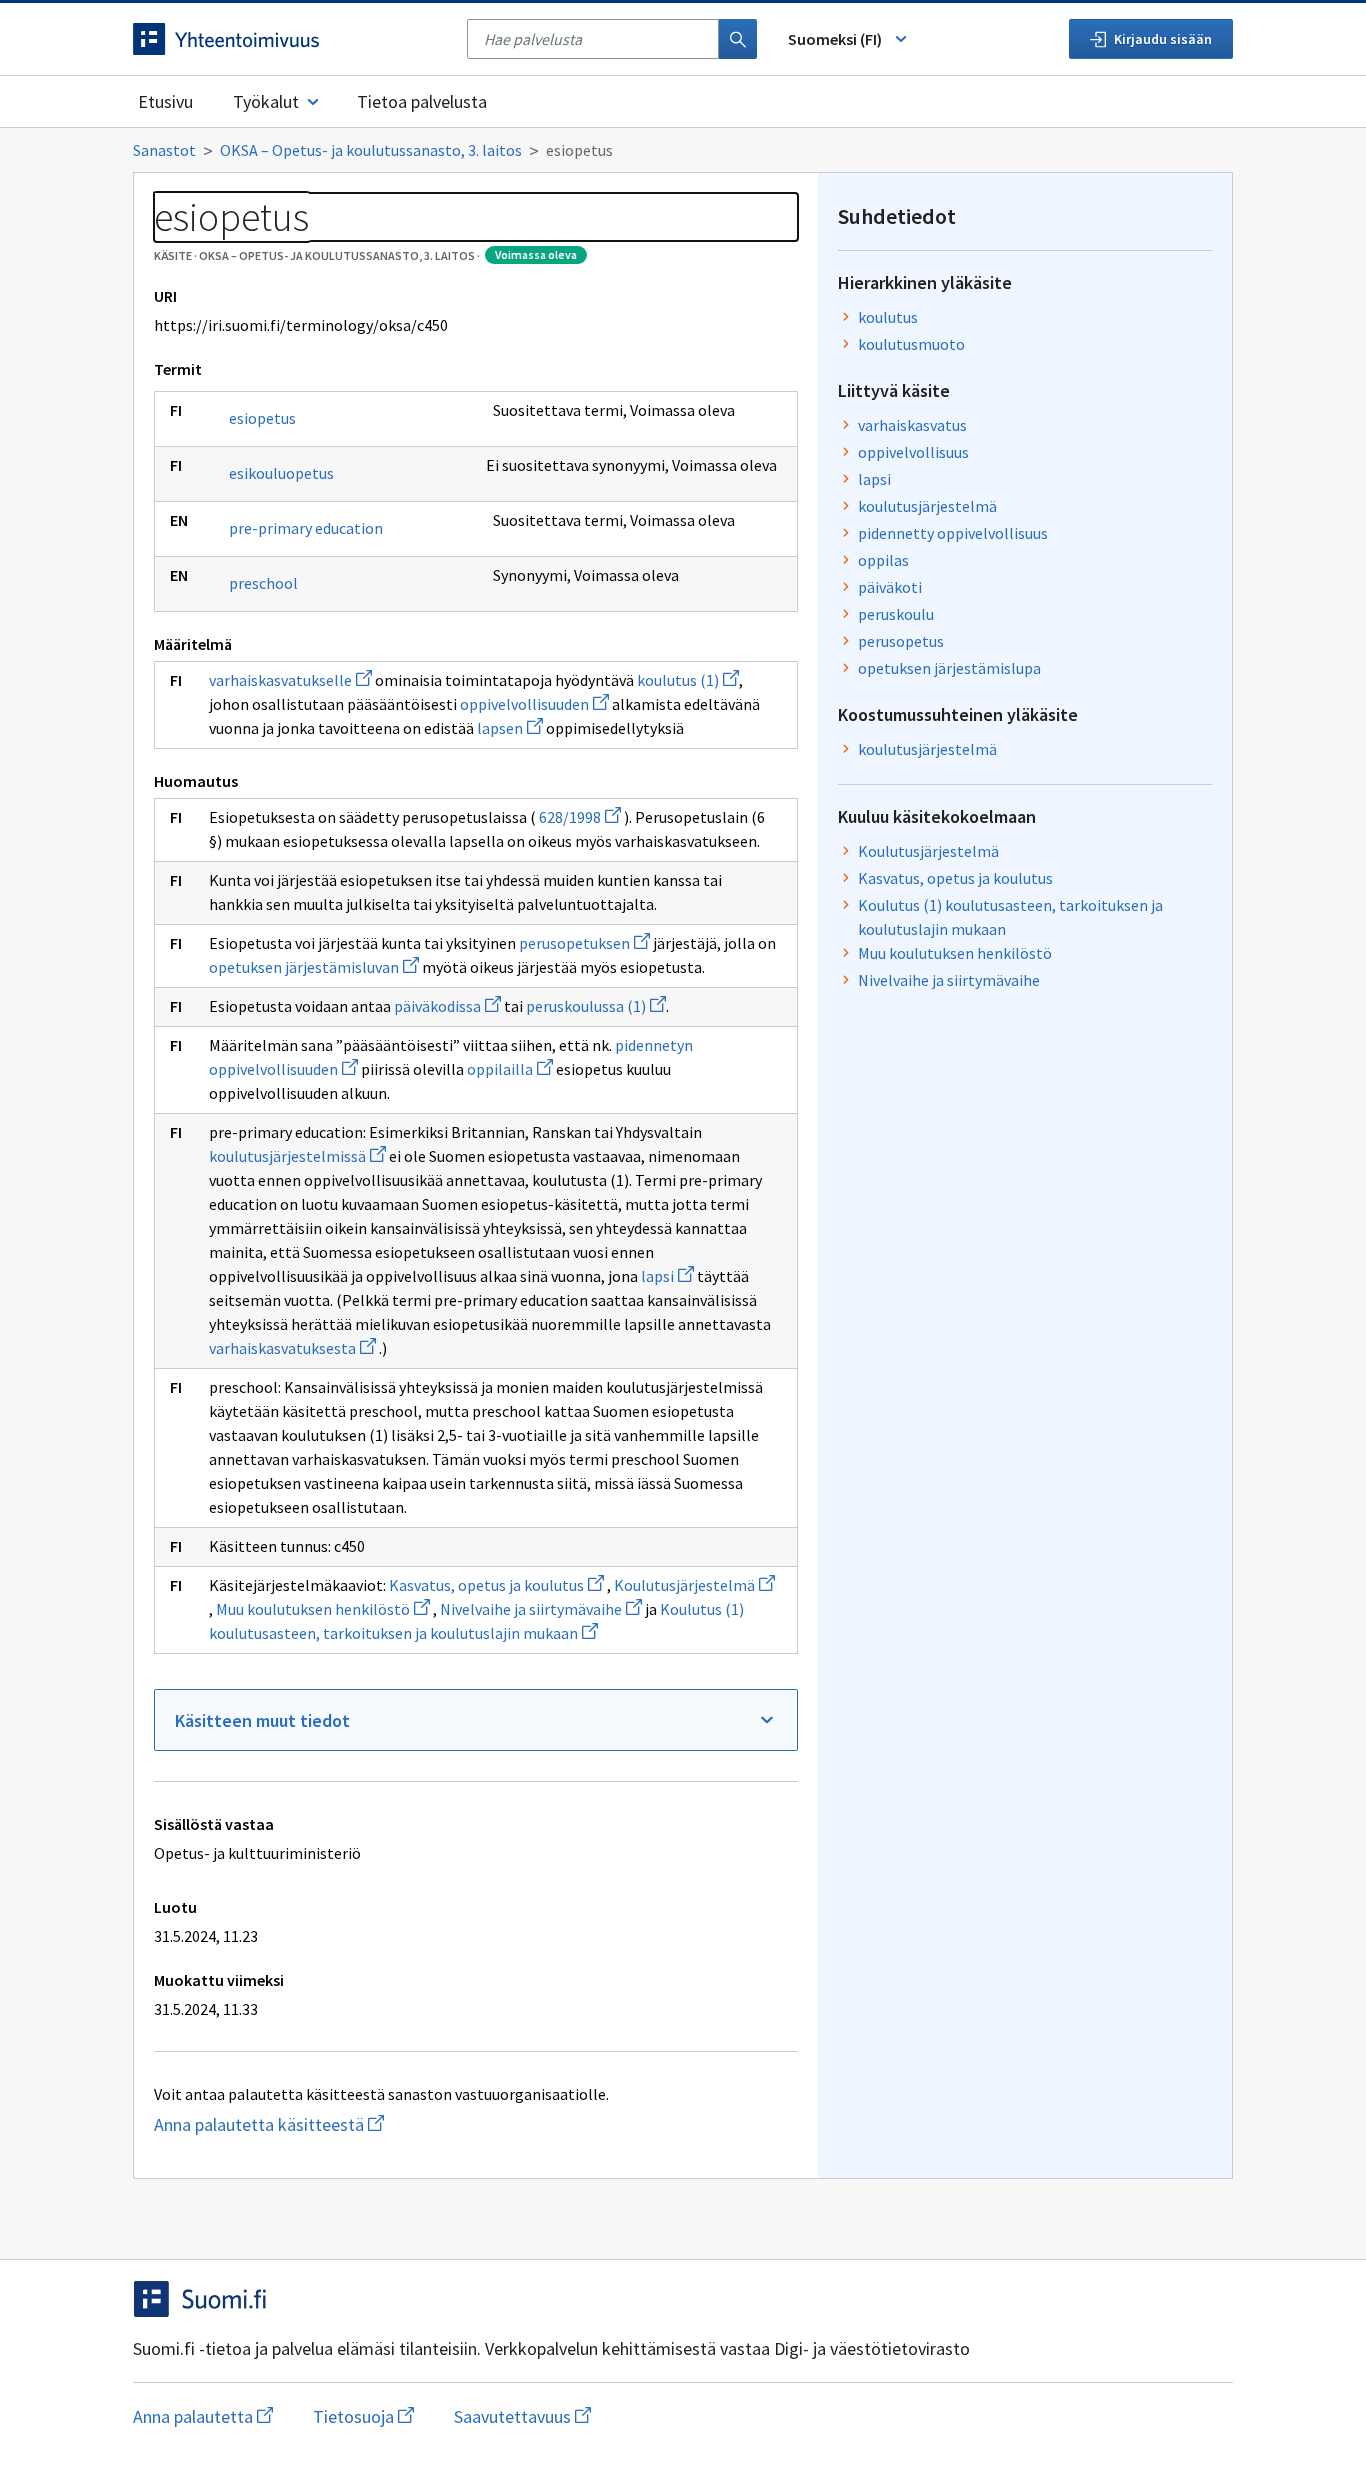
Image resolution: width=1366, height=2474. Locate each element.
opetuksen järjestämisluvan (314, 967)
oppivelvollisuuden (534, 704)
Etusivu (165, 101)
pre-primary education (306, 528)
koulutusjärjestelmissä (297, 1156)
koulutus (888, 317)
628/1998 (580, 817)
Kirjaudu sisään (1163, 39)
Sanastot (164, 150)
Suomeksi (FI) (835, 39)
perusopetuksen (584, 943)
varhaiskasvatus (912, 425)
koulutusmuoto (911, 344)
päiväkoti (890, 587)
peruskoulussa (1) (596, 1006)
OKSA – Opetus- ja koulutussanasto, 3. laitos (371, 150)
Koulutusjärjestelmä (694, 1585)
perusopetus (901, 641)
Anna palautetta (203, 2416)
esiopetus (262, 418)
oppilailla (510, 1069)
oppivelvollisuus (913, 452)
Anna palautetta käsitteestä (338, 2124)
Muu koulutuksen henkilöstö (323, 1609)
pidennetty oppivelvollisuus (953, 533)
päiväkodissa (447, 1006)
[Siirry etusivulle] (290, 39)
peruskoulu (896, 614)
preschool (263, 583)
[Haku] (738, 39)
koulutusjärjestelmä (927, 506)
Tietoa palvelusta (422, 101)
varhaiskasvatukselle (290, 680)
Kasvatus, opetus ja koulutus (496, 1585)
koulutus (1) (688, 680)
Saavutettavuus (522, 2416)
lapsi (667, 1276)
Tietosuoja (363, 2416)
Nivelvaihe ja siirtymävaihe (541, 1609)
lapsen (510, 728)
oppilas (883, 560)
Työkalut (266, 101)
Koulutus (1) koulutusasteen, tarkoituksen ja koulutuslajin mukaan (1010, 917)
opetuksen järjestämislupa (949, 668)
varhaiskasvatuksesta (292, 1348)
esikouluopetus (281, 473)
